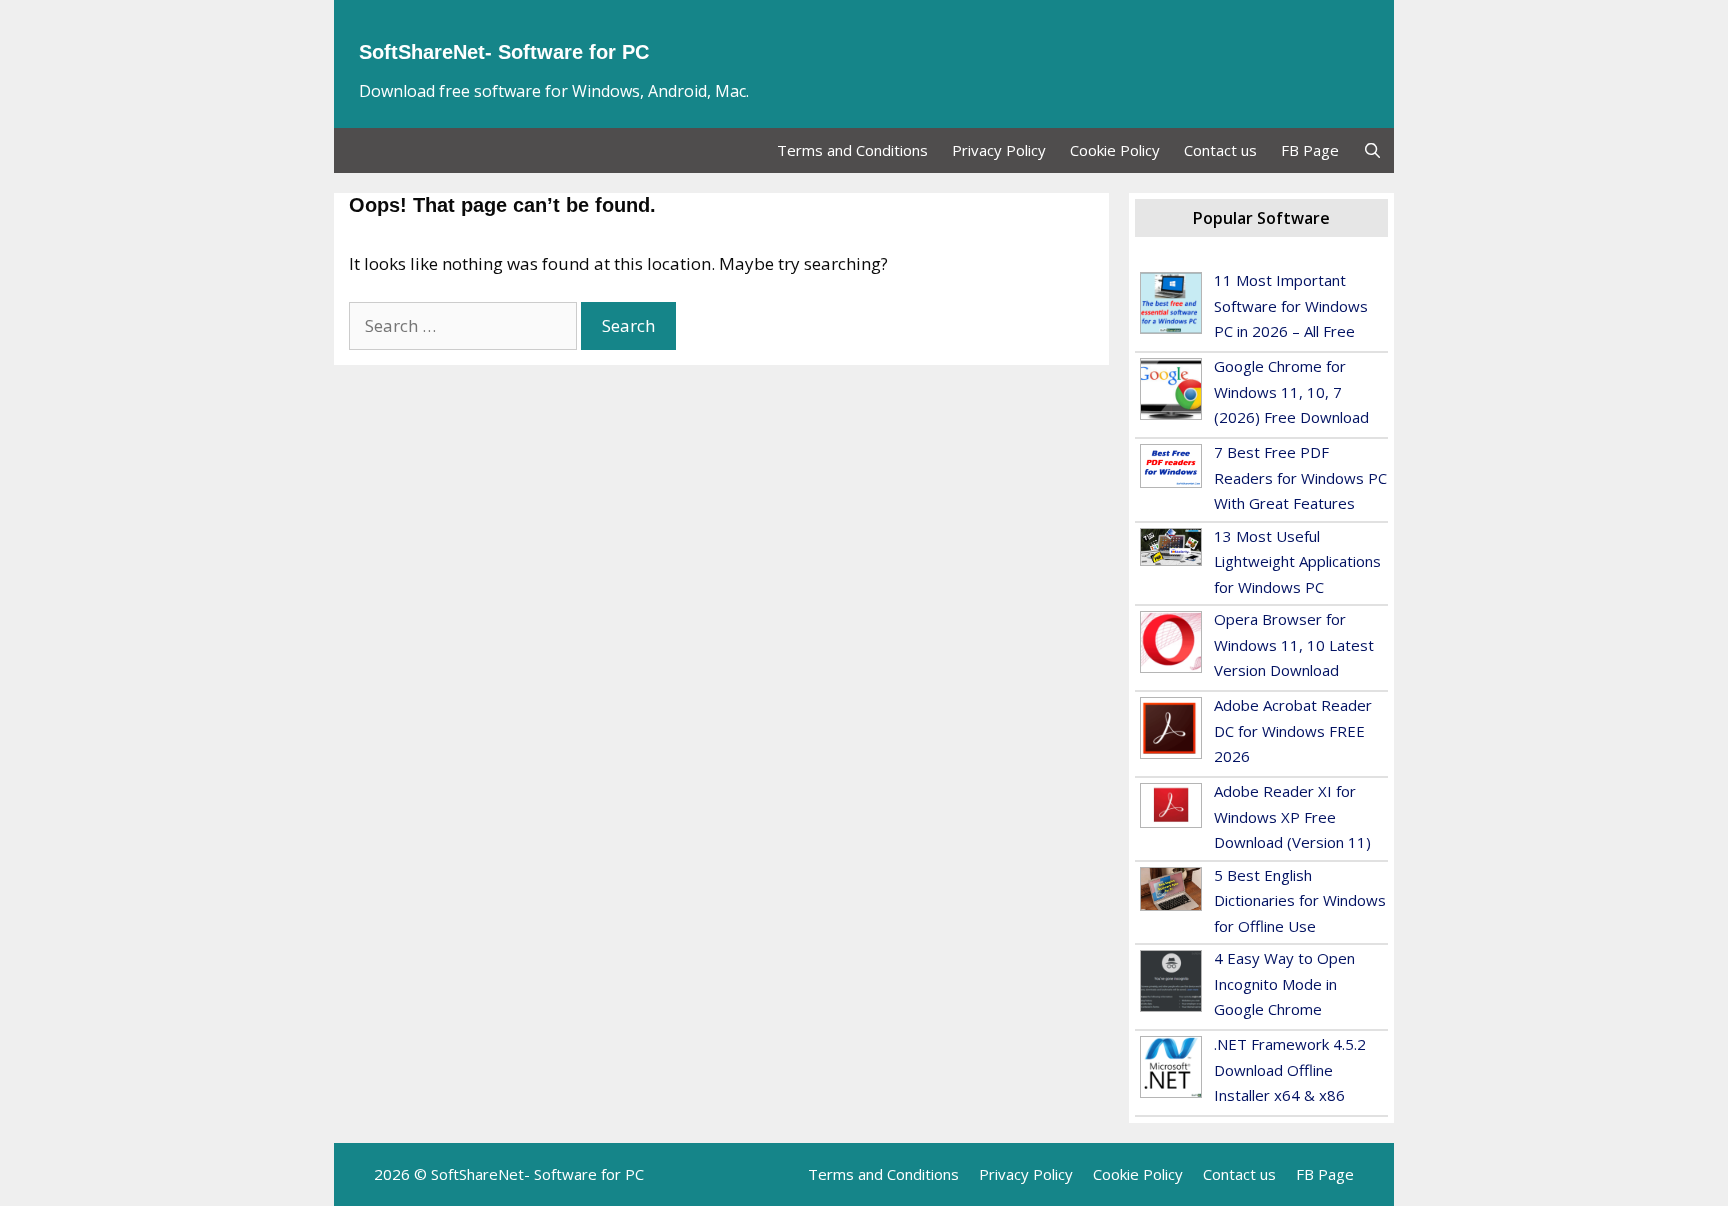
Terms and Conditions (852, 150)
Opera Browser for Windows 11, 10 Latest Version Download (1294, 644)
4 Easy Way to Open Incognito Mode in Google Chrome (1284, 983)
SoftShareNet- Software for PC (504, 52)
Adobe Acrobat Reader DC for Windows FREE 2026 (1293, 730)
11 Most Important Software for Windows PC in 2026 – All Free (1291, 305)
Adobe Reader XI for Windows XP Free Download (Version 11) (1292, 816)
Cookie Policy (1115, 150)
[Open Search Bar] (1372, 150)
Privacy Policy (999, 150)
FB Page (1310, 150)
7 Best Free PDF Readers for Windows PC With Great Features (1300, 477)
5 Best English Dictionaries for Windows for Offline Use (1300, 900)
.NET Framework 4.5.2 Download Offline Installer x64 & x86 (1290, 1069)
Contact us (1220, 150)
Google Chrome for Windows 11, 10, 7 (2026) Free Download (1291, 391)
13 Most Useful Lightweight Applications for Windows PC (1297, 561)
